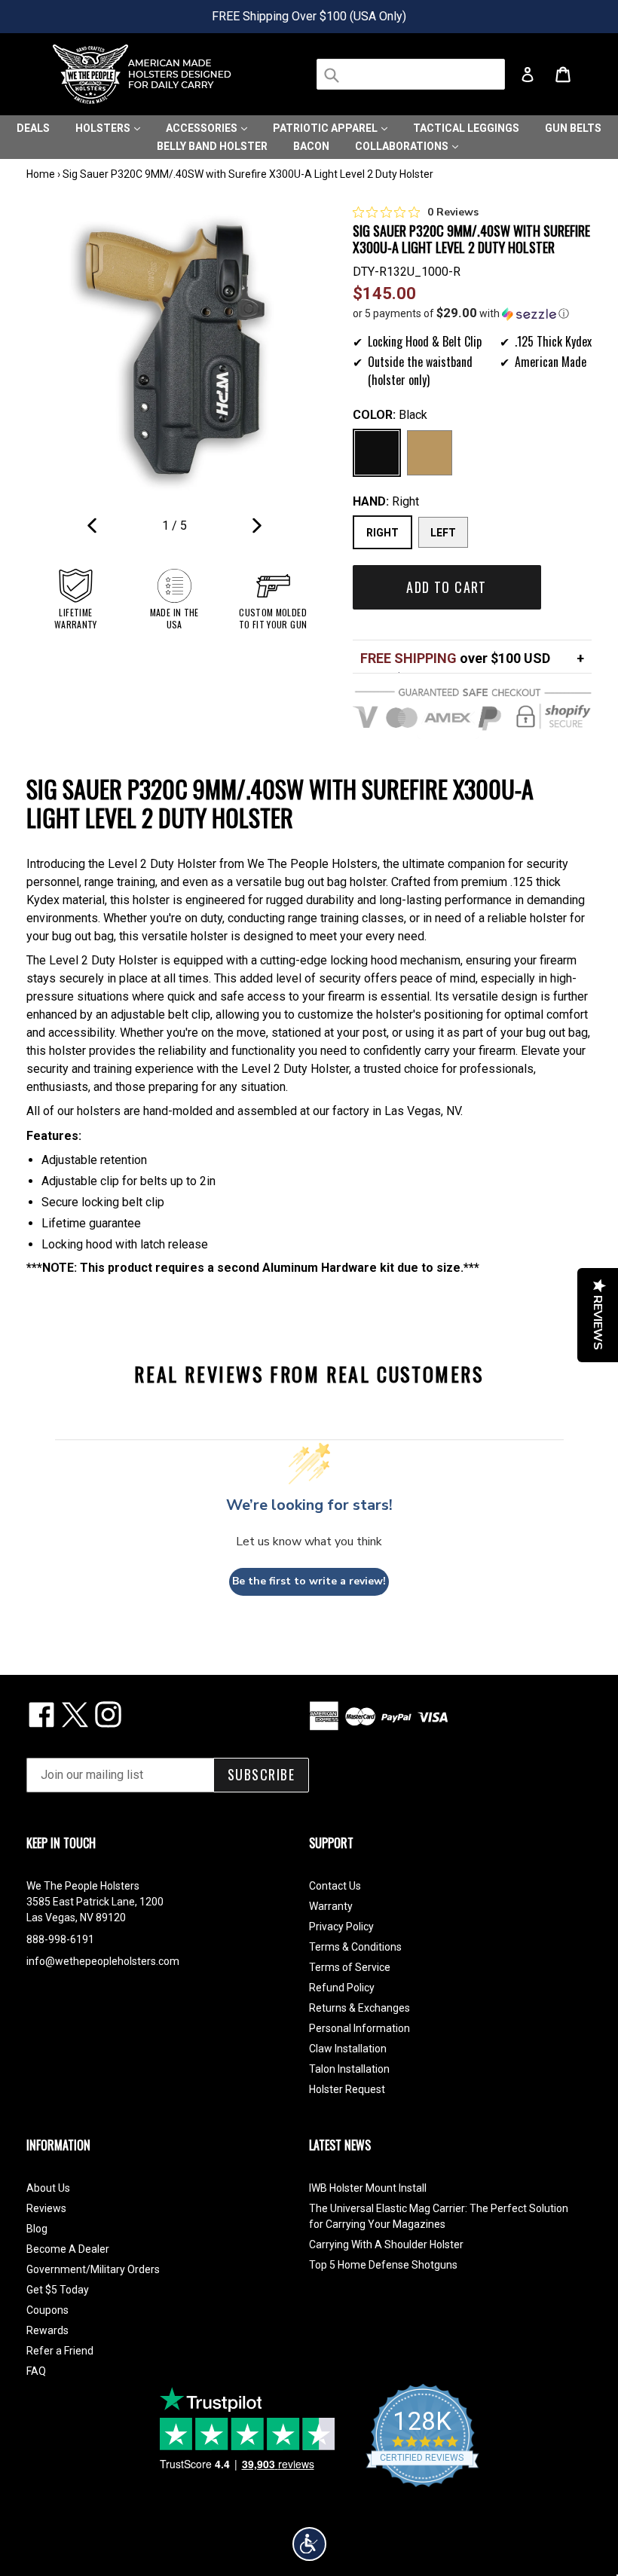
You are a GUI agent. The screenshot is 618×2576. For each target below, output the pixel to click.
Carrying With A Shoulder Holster (386, 2244)
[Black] (377, 453)
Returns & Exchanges (359, 2008)
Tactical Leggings (466, 128)
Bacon (311, 146)
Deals (33, 128)
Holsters (104, 128)
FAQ (36, 2371)
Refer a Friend (60, 2351)
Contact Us (335, 1886)
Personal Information (359, 2028)
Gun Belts (573, 128)
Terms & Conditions (355, 1947)
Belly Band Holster (212, 146)
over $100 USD (455, 658)
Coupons (47, 2310)
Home (41, 174)
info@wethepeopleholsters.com (103, 1961)
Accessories (203, 128)
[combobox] (411, 74)
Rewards (47, 2330)
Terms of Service (350, 1967)
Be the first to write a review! (309, 1581)
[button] (473, 313)
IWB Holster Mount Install (368, 2188)
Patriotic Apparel (326, 128)
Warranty (331, 1906)
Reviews (46, 2208)
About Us (48, 2188)
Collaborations (403, 146)
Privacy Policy (341, 1927)
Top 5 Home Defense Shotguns (383, 2265)
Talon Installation (349, 2069)
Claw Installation (348, 2049)
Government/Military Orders (93, 2269)
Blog (37, 2229)
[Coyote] (430, 453)
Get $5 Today (58, 2290)
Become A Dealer (68, 2249)
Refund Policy (342, 1988)
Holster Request (347, 2089)
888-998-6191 (60, 1939)
